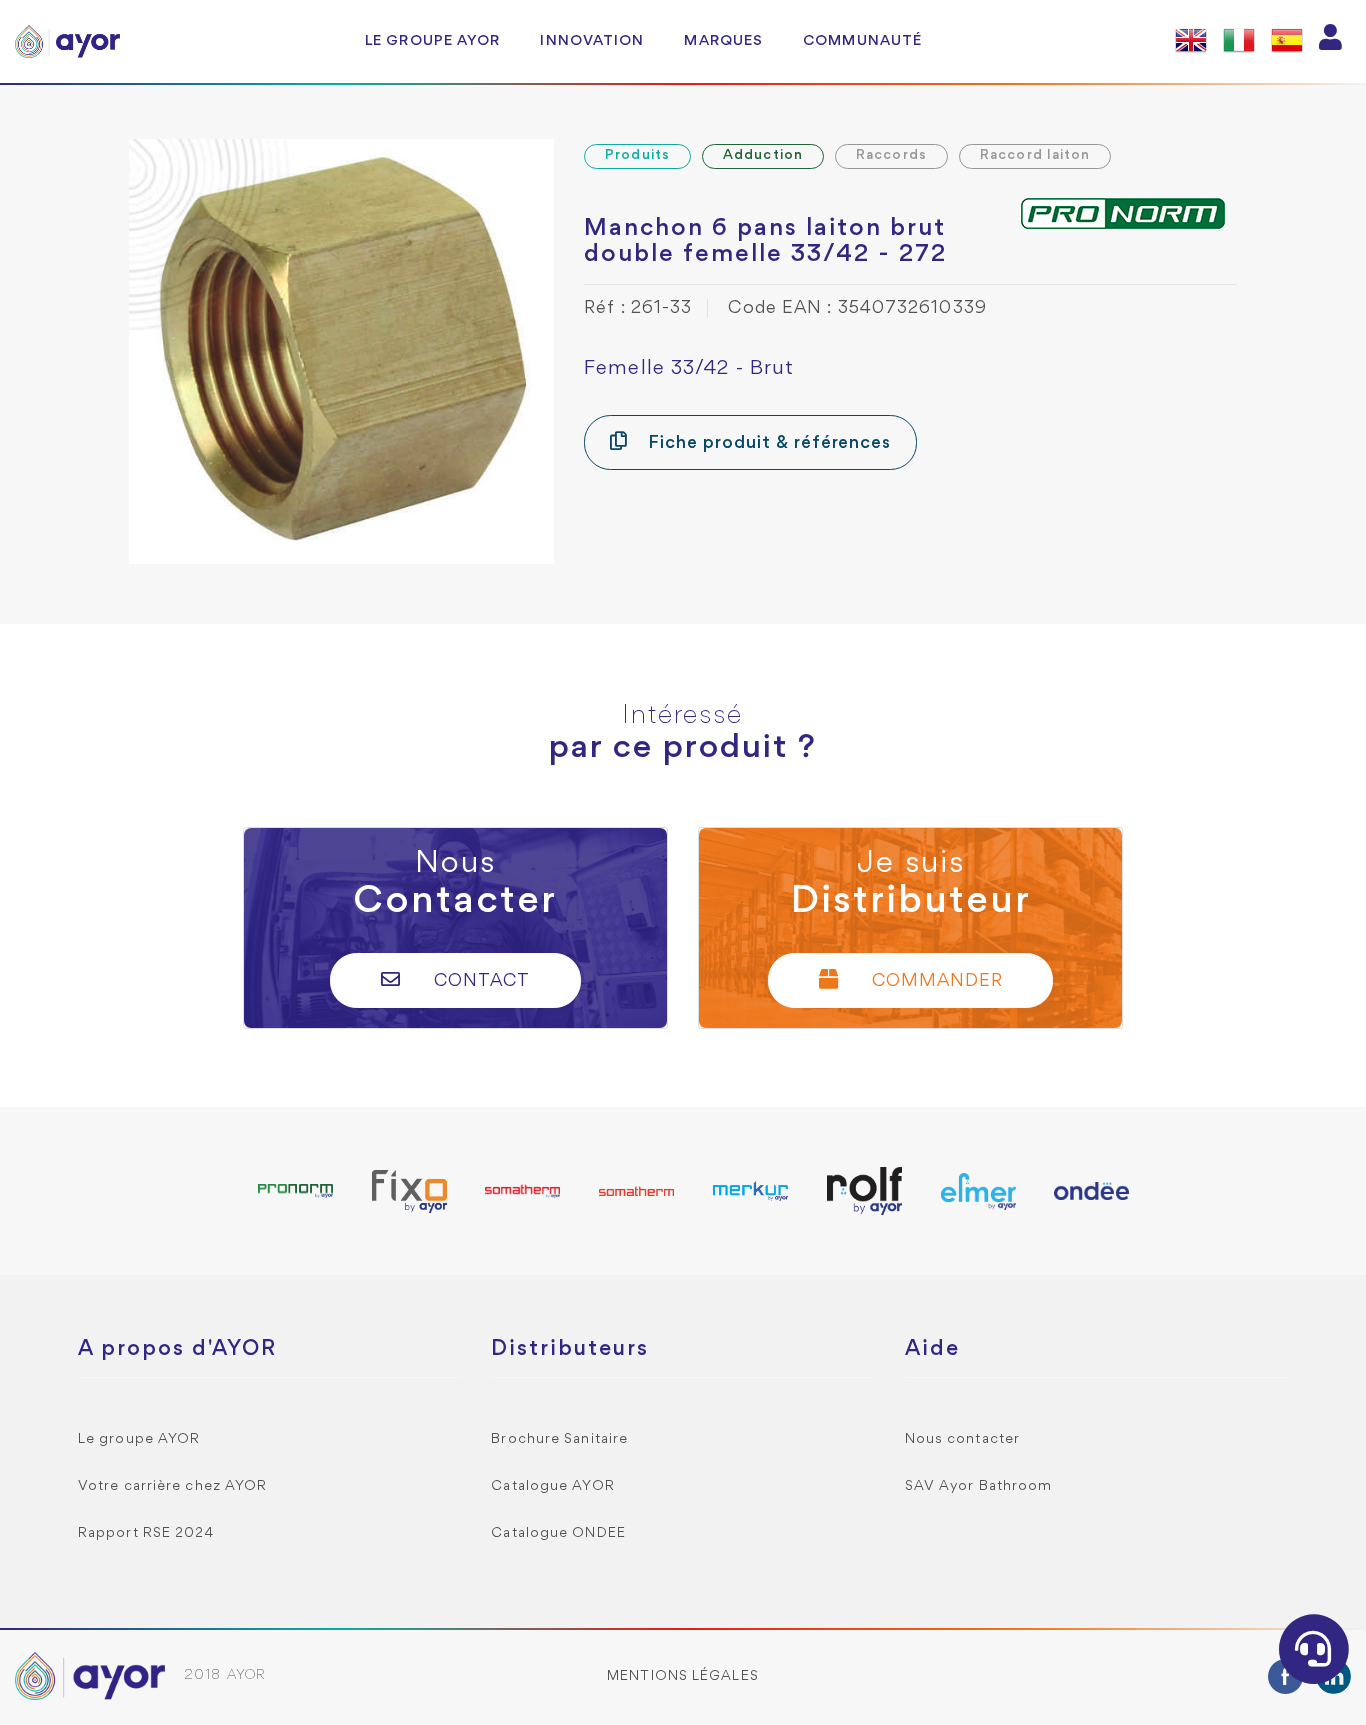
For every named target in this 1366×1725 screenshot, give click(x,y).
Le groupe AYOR (432, 41)
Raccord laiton (1035, 155)
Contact (479, 981)
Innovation (592, 41)
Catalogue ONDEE (558, 1533)
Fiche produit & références (767, 443)
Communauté (862, 41)
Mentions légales (683, 1676)
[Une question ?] (1314, 1649)
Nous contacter (962, 1439)
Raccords (891, 155)
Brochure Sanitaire (559, 1439)
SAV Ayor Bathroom (979, 1486)
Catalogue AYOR (552, 1486)
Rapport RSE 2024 (146, 1533)
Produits (637, 155)
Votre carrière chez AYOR (172, 1486)
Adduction (763, 155)
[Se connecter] (1331, 41)
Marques (723, 41)
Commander (935, 981)
